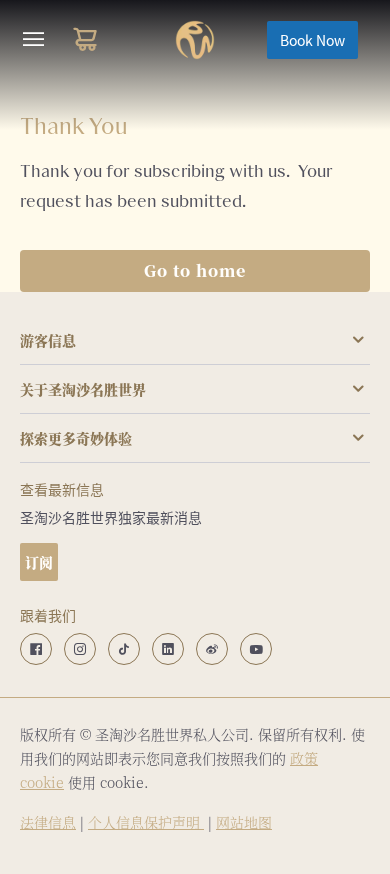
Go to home (195, 270)
